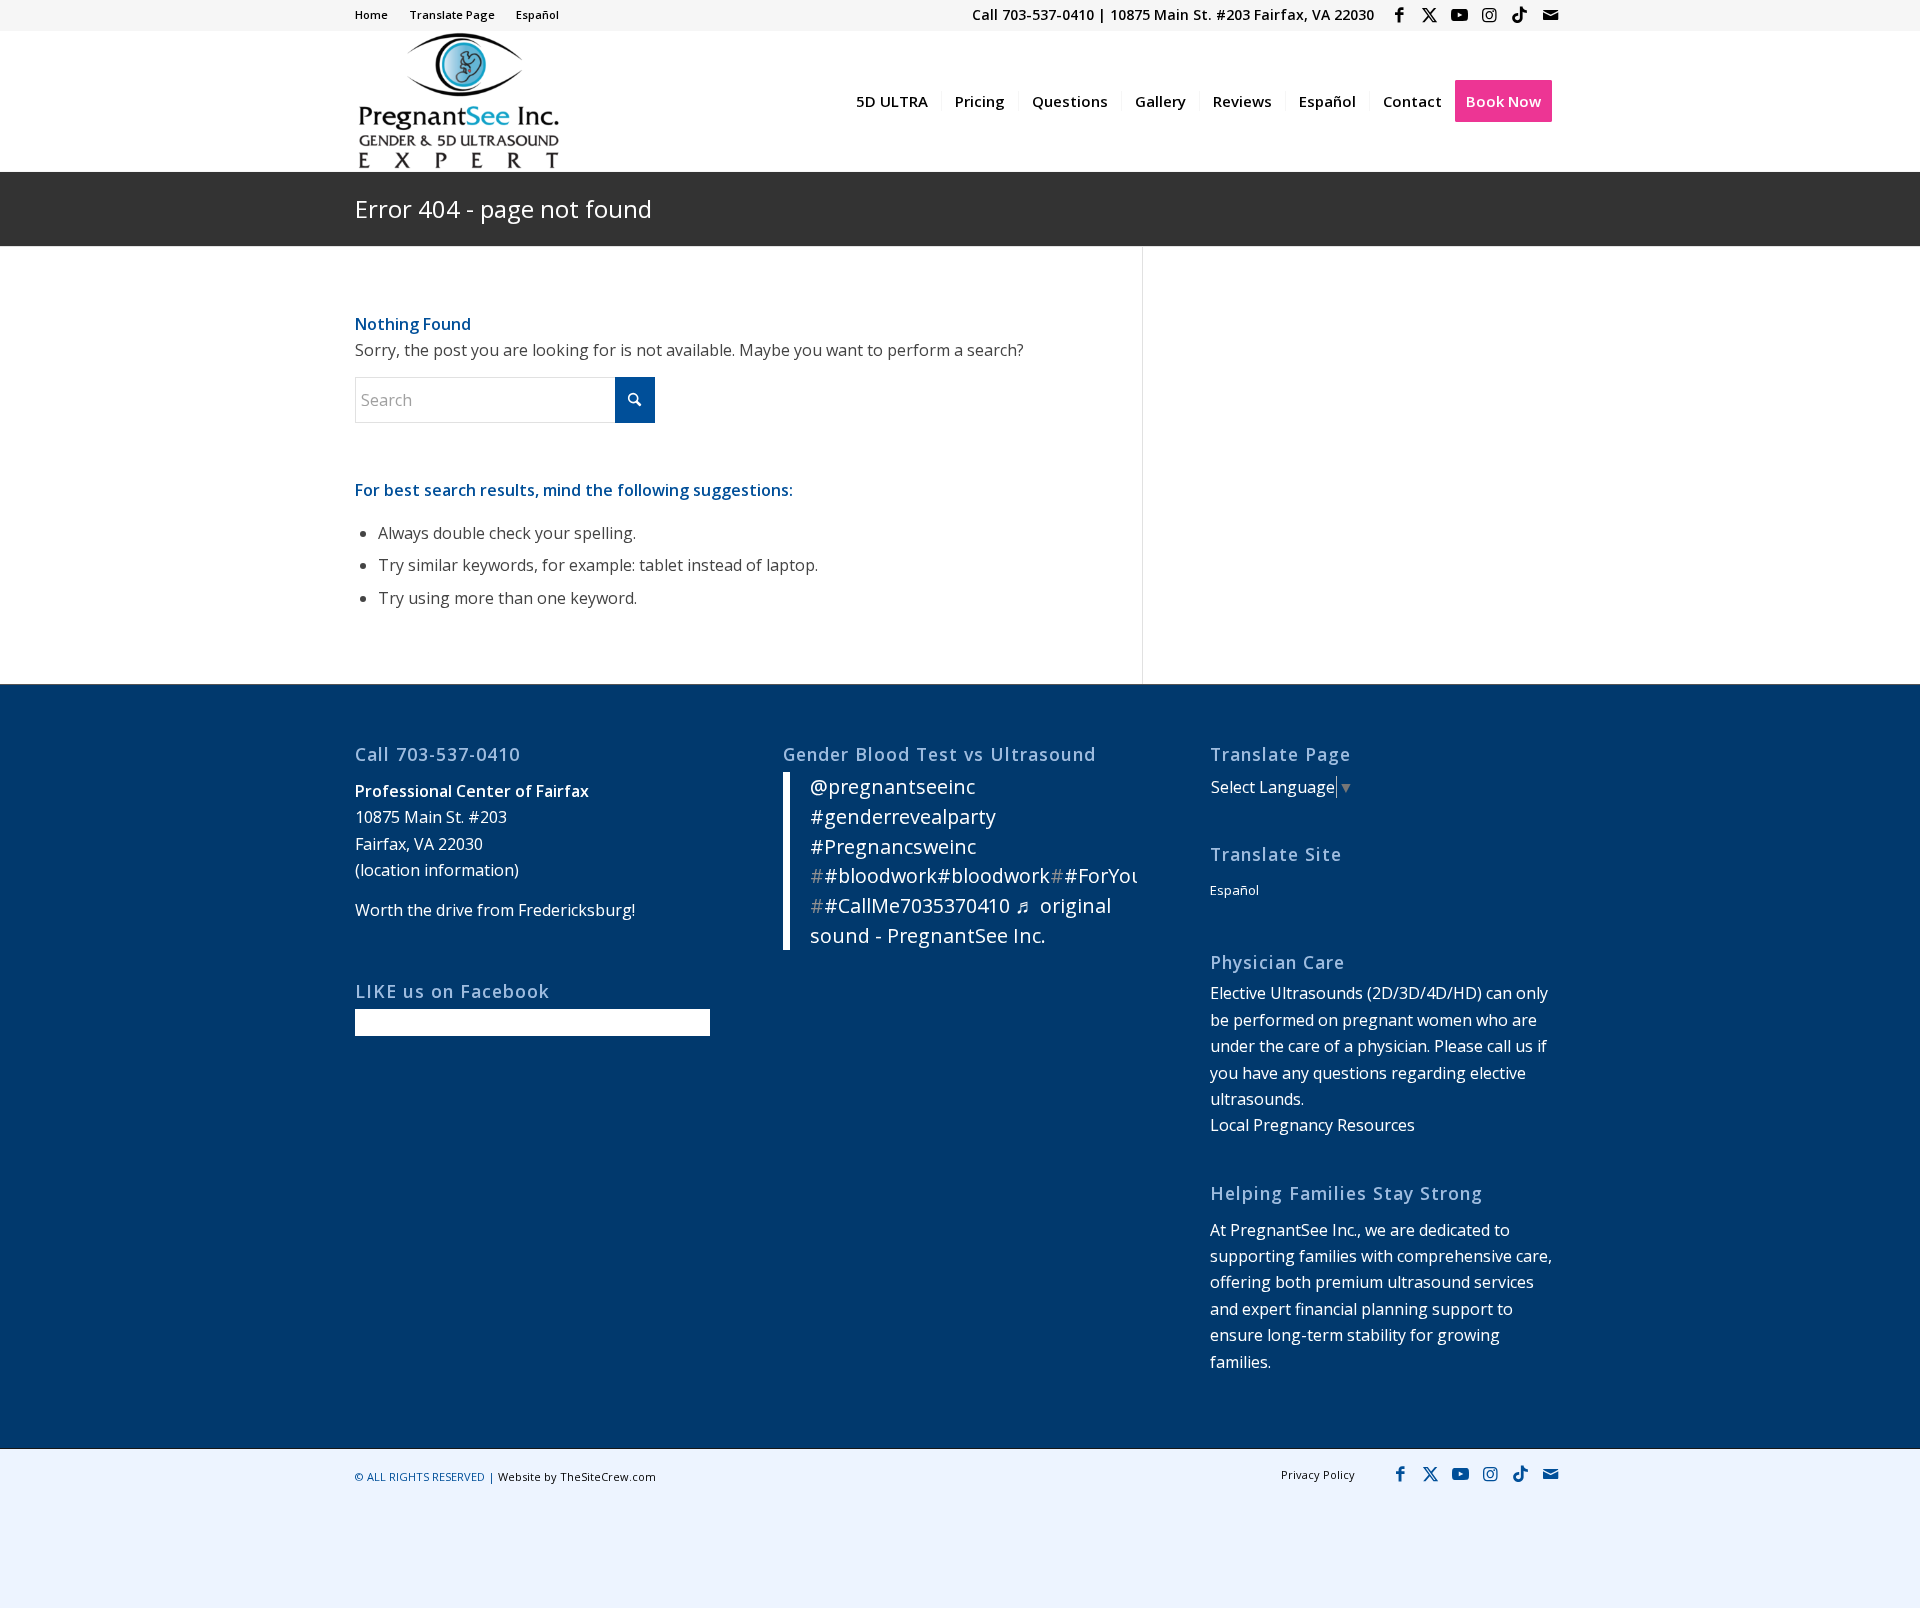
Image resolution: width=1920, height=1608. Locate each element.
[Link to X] (1429, 15)
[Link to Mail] (1550, 15)
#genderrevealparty (903, 816)
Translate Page (452, 14)
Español (537, 14)
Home (371, 14)
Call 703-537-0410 (1033, 14)
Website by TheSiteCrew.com (577, 1476)
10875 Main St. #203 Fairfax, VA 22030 (1242, 14)
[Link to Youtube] (1459, 15)
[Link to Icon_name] (1519, 15)
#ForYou (1104, 875)
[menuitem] (377, 15)
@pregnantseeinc (892, 786)
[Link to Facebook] (1399, 15)
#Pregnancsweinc (893, 846)
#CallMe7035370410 (917, 905)
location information (437, 870)
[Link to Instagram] (1489, 15)
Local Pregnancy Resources (1312, 1125)
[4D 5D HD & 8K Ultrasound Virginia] (457, 101)
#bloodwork (880, 875)
